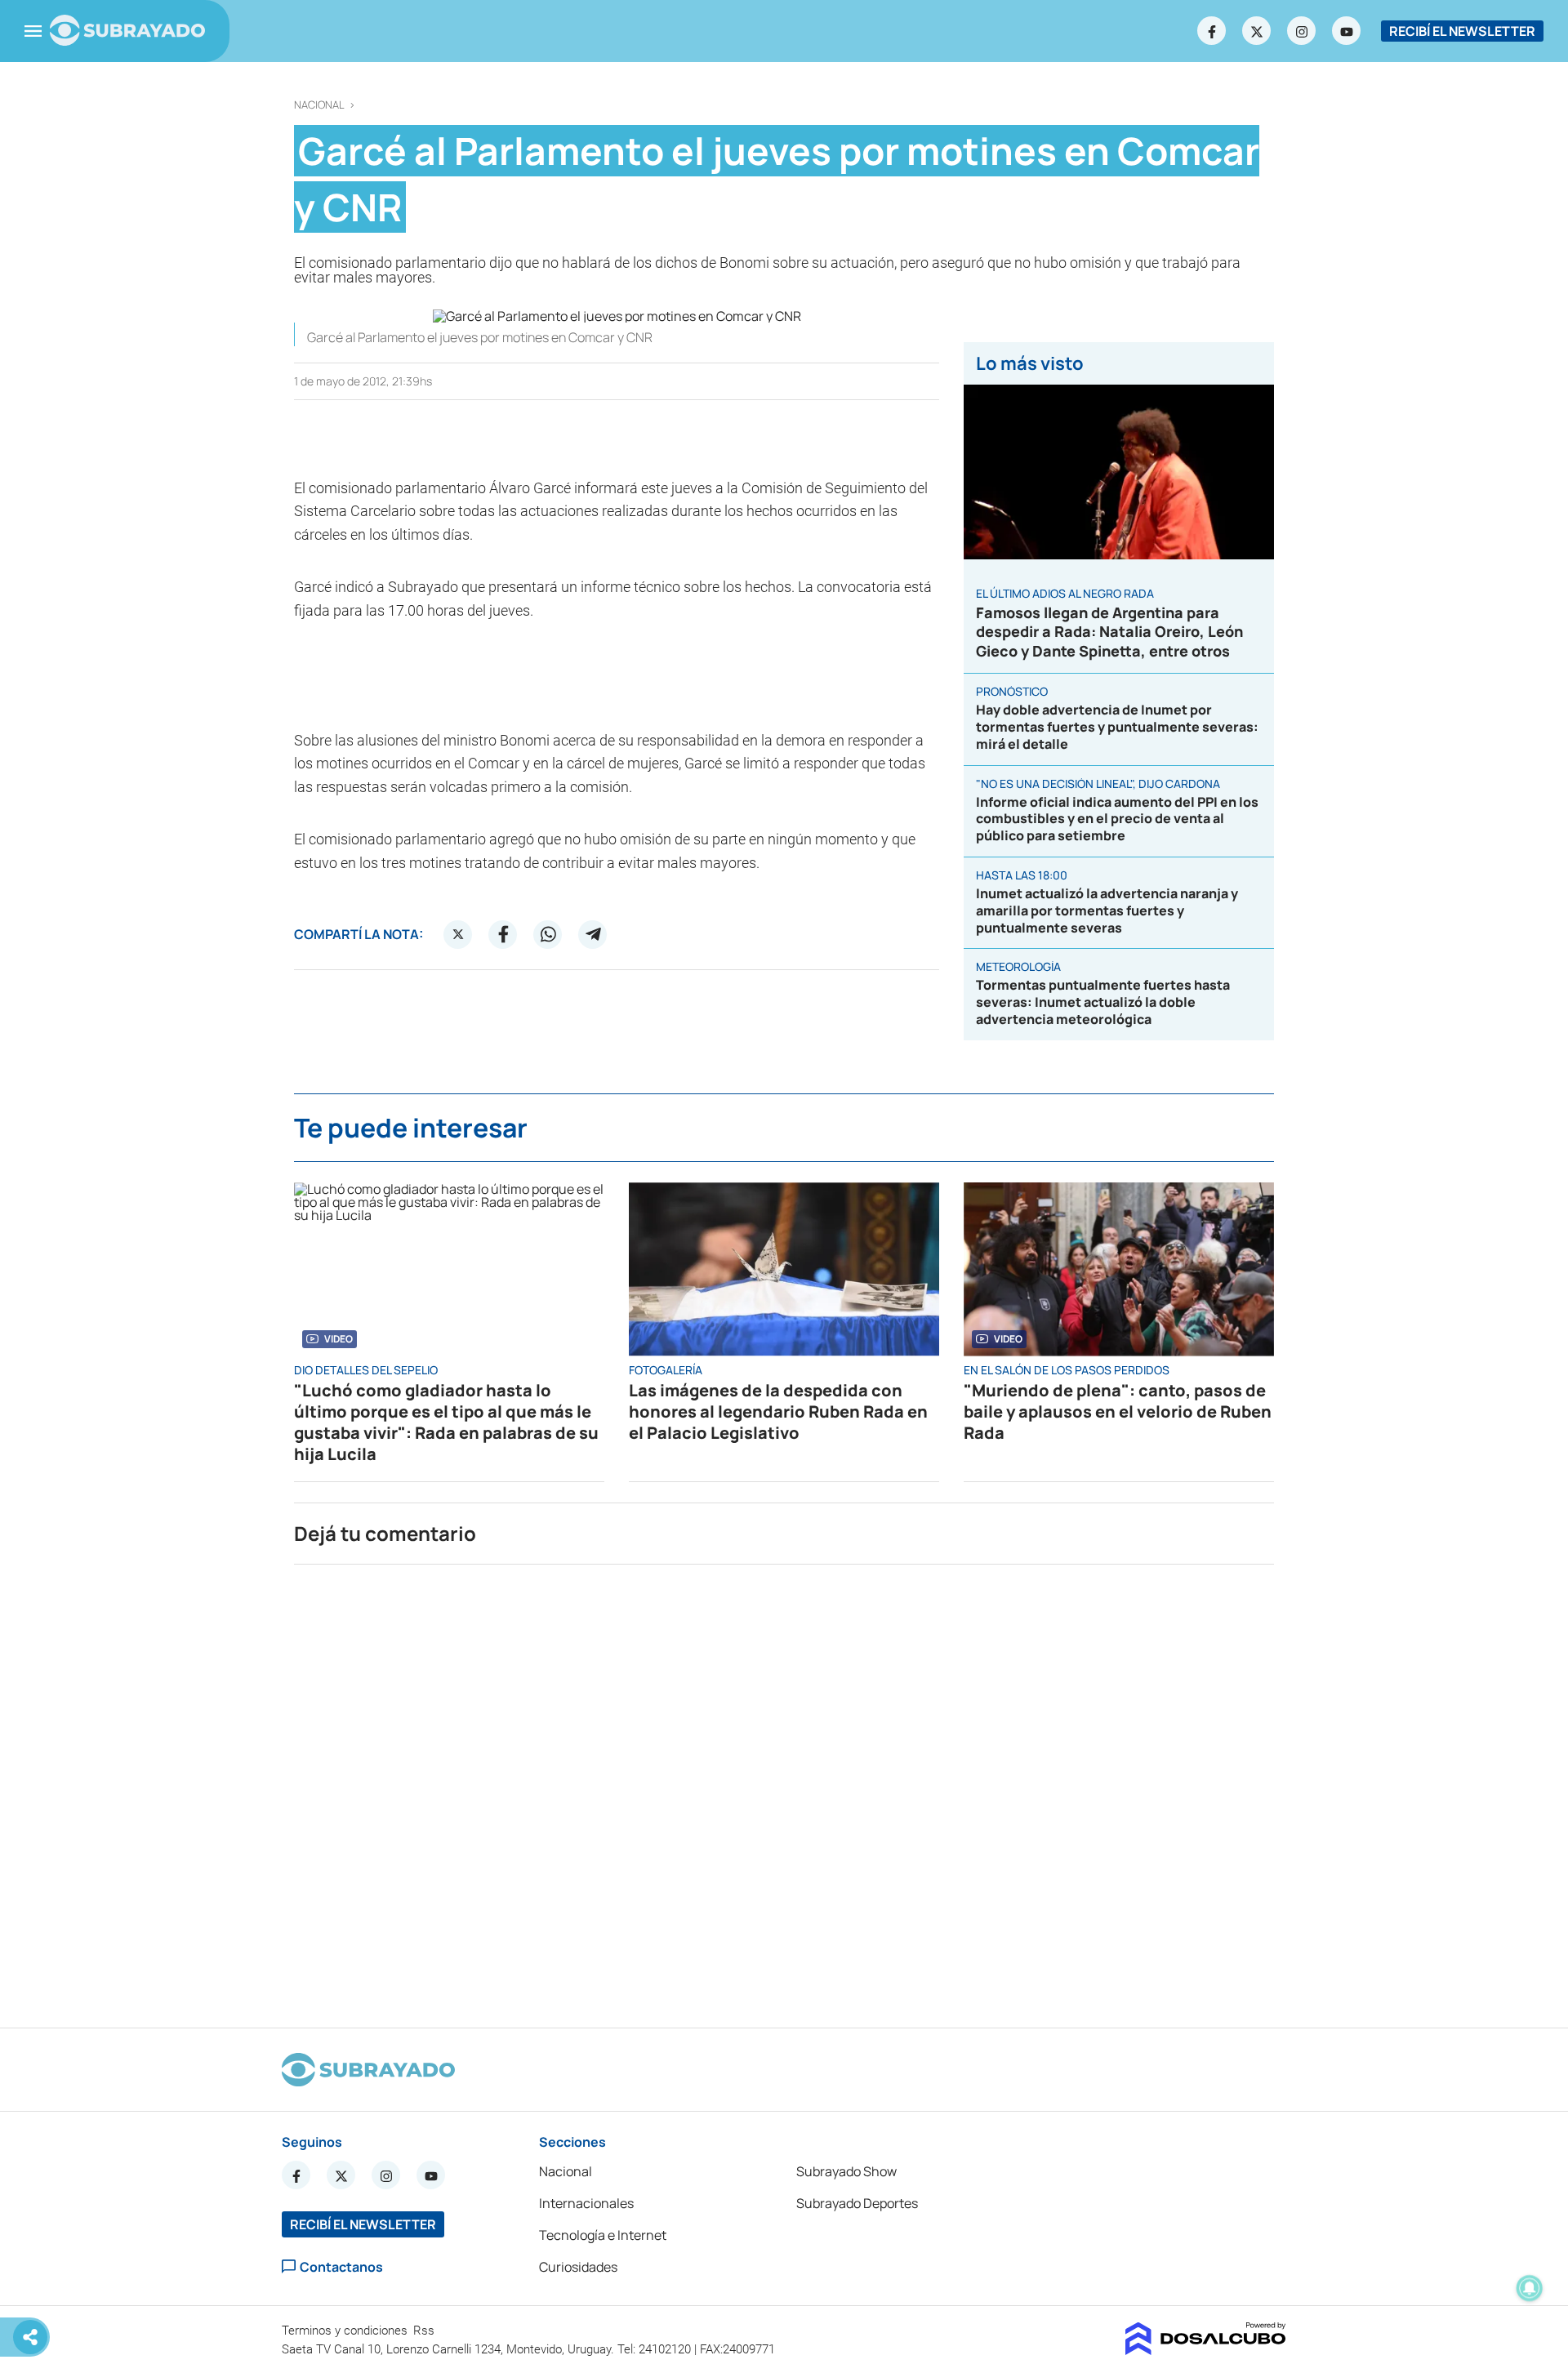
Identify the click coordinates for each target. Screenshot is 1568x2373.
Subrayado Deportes (857, 2203)
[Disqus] (784, 1789)
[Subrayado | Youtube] (1347, 31)
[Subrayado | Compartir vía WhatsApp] (548, 934)
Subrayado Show (846, 2171)
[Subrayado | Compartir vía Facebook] (503, 934)
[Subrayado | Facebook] (1212, 31)
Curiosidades (578, 2267)
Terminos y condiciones (346, 2331)
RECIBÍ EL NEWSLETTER (1462, 31)
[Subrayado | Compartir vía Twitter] (458, 934)
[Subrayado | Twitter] (1257, 31)
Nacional (319, 105)
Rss (425, 2331)
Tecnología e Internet (603, 2235)
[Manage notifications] (1530, 2288)
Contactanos (341, 2266)
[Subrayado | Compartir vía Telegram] (593, 934)
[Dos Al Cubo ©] (1206, 2350)
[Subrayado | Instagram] (1302, 31)
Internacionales (586, 2203)
